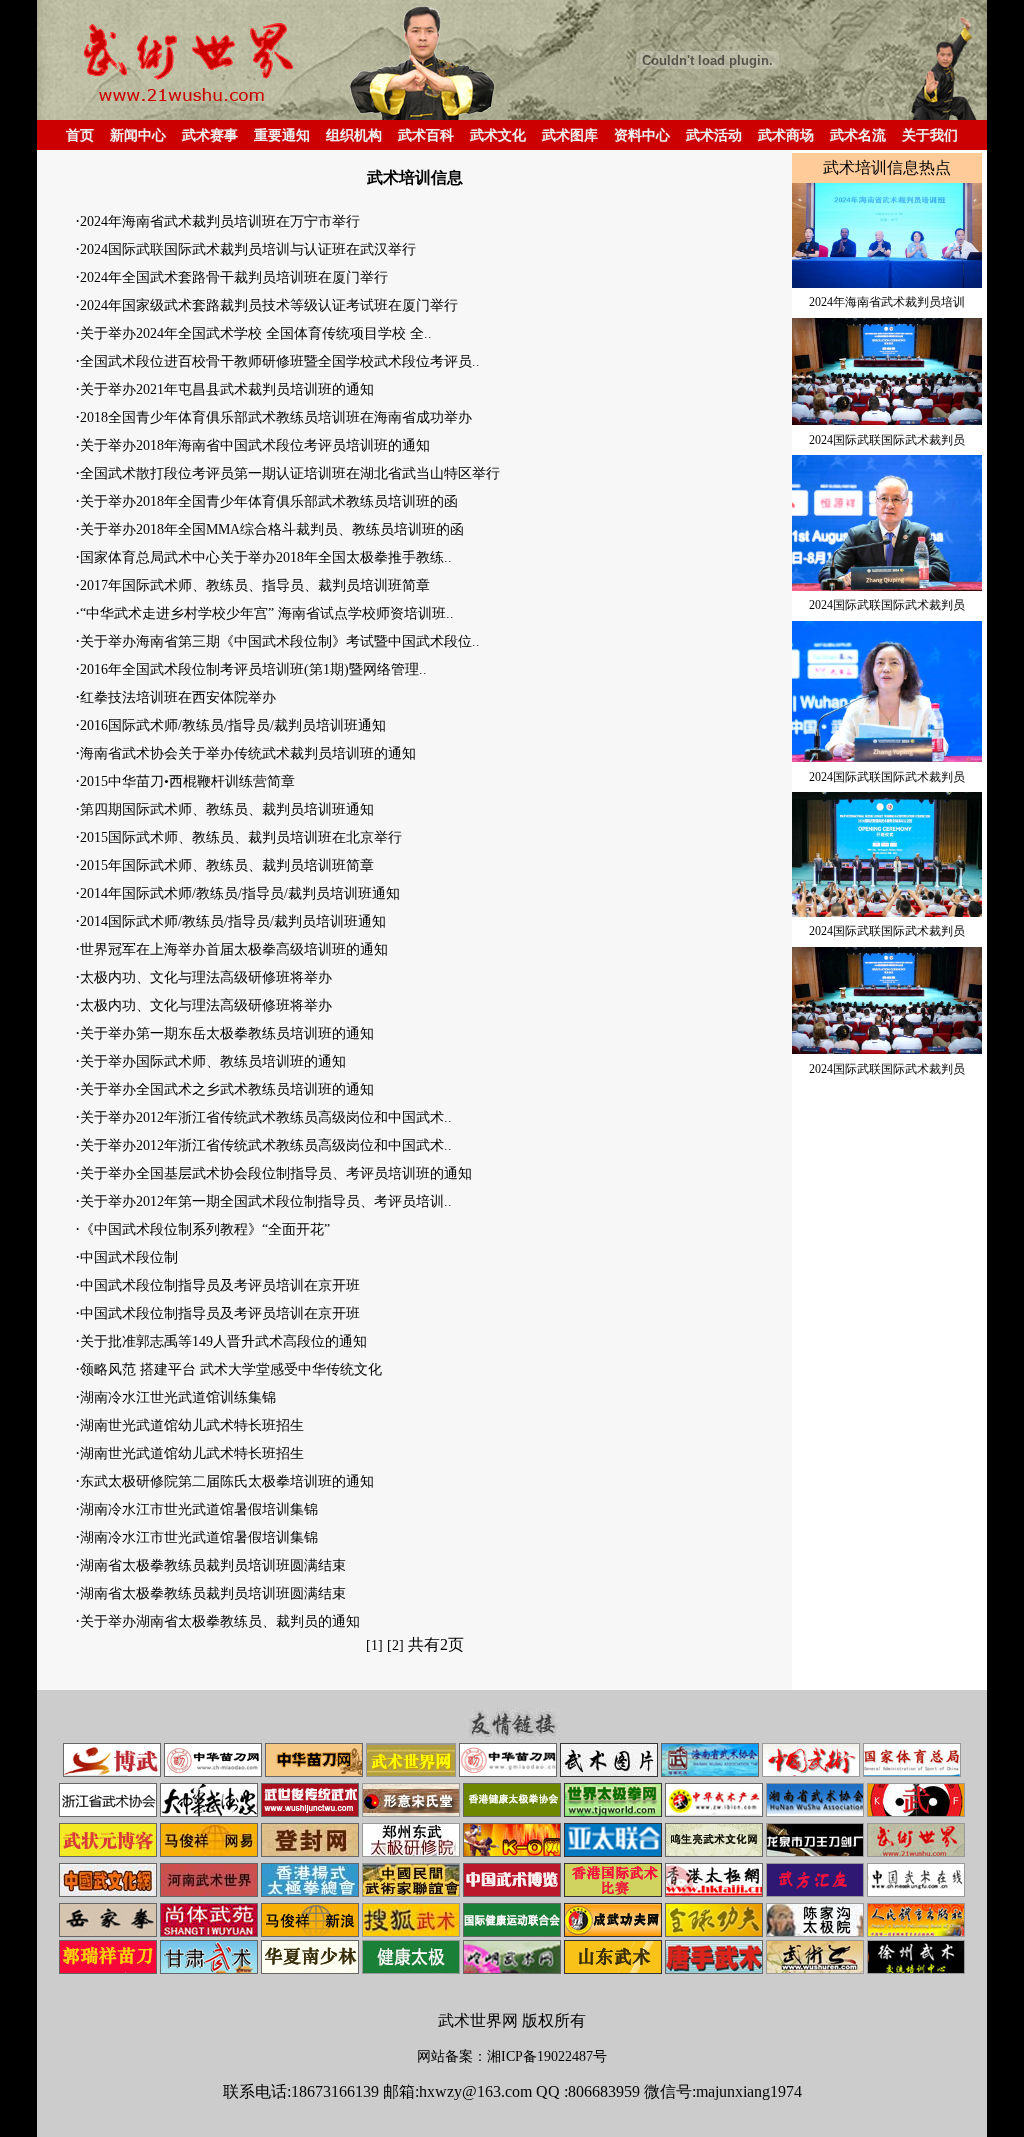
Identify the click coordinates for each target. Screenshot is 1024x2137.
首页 (80, 135)
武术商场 (786, 135)
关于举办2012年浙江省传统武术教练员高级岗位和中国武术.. (266, 1117)
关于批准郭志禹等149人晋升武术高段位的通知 (223, 1341)
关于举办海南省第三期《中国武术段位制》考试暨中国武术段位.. (280, 641)
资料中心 (642, 135)
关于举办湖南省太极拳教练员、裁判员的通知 (220, 1621)
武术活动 (714, 135)
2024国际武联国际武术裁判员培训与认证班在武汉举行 (248, 249)
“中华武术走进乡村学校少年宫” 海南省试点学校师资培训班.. (267, 613)
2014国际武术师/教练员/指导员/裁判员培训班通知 (233, 921)
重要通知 (282, 135)
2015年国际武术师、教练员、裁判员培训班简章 (227, 865)
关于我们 (930, 135)
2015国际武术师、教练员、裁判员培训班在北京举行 (241, 837)
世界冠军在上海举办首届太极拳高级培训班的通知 (234, 949)
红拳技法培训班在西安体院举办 (178, 697)
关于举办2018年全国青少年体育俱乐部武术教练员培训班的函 (269, 501)
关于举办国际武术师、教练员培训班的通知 (213, 1061)
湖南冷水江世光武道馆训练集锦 (178, 1397)
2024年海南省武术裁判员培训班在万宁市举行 (220, 221)
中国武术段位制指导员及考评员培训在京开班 (220, 1285)
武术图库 (570, 135)
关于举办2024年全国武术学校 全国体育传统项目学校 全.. (256, 333)
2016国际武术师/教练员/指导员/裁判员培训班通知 (233, 725)
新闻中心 (138, 135)
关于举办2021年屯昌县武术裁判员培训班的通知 (227, 389)
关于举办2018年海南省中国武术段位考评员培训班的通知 (255, 445)
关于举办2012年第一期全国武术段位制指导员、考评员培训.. (266, 1201)
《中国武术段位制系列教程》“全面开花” (205, 1229)
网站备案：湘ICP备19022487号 (512, 2056)
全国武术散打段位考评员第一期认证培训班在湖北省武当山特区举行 (290, 473)
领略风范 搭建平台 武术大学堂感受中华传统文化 (231, 1369)
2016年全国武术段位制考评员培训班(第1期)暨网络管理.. (253, 669)
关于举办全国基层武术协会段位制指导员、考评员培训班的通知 (276, 1173)
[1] (374, 1645)
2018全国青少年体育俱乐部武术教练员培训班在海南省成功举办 (276, 417)
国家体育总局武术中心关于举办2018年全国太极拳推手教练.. (266, 557)
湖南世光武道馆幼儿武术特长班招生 (192, 1425)
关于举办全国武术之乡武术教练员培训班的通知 (227, 1089)
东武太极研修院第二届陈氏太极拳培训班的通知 (227, 1481)
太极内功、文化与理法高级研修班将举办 (206, 977)
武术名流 (858, 135)
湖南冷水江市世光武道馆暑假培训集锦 (199, 1509)
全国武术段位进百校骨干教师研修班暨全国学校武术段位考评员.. (280, 361)
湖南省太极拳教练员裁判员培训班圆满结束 (213, 1565)
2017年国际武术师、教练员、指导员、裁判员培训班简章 (255, 585)
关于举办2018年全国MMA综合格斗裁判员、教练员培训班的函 (272, 529)
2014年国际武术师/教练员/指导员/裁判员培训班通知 (240, 893)
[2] (395, 1645)
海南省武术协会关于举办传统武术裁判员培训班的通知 (248, 753)
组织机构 (354, 135)
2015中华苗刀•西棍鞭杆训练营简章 (187, 781)
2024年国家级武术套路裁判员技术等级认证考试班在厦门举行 (269, 305)
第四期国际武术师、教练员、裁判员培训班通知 (227, 809)
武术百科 (426, 135)
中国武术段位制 (129, 1257)
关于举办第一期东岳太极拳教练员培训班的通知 (227, 1033)
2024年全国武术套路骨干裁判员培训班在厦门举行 (234, 277)
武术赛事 (210, 135)
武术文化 (498, 135)
